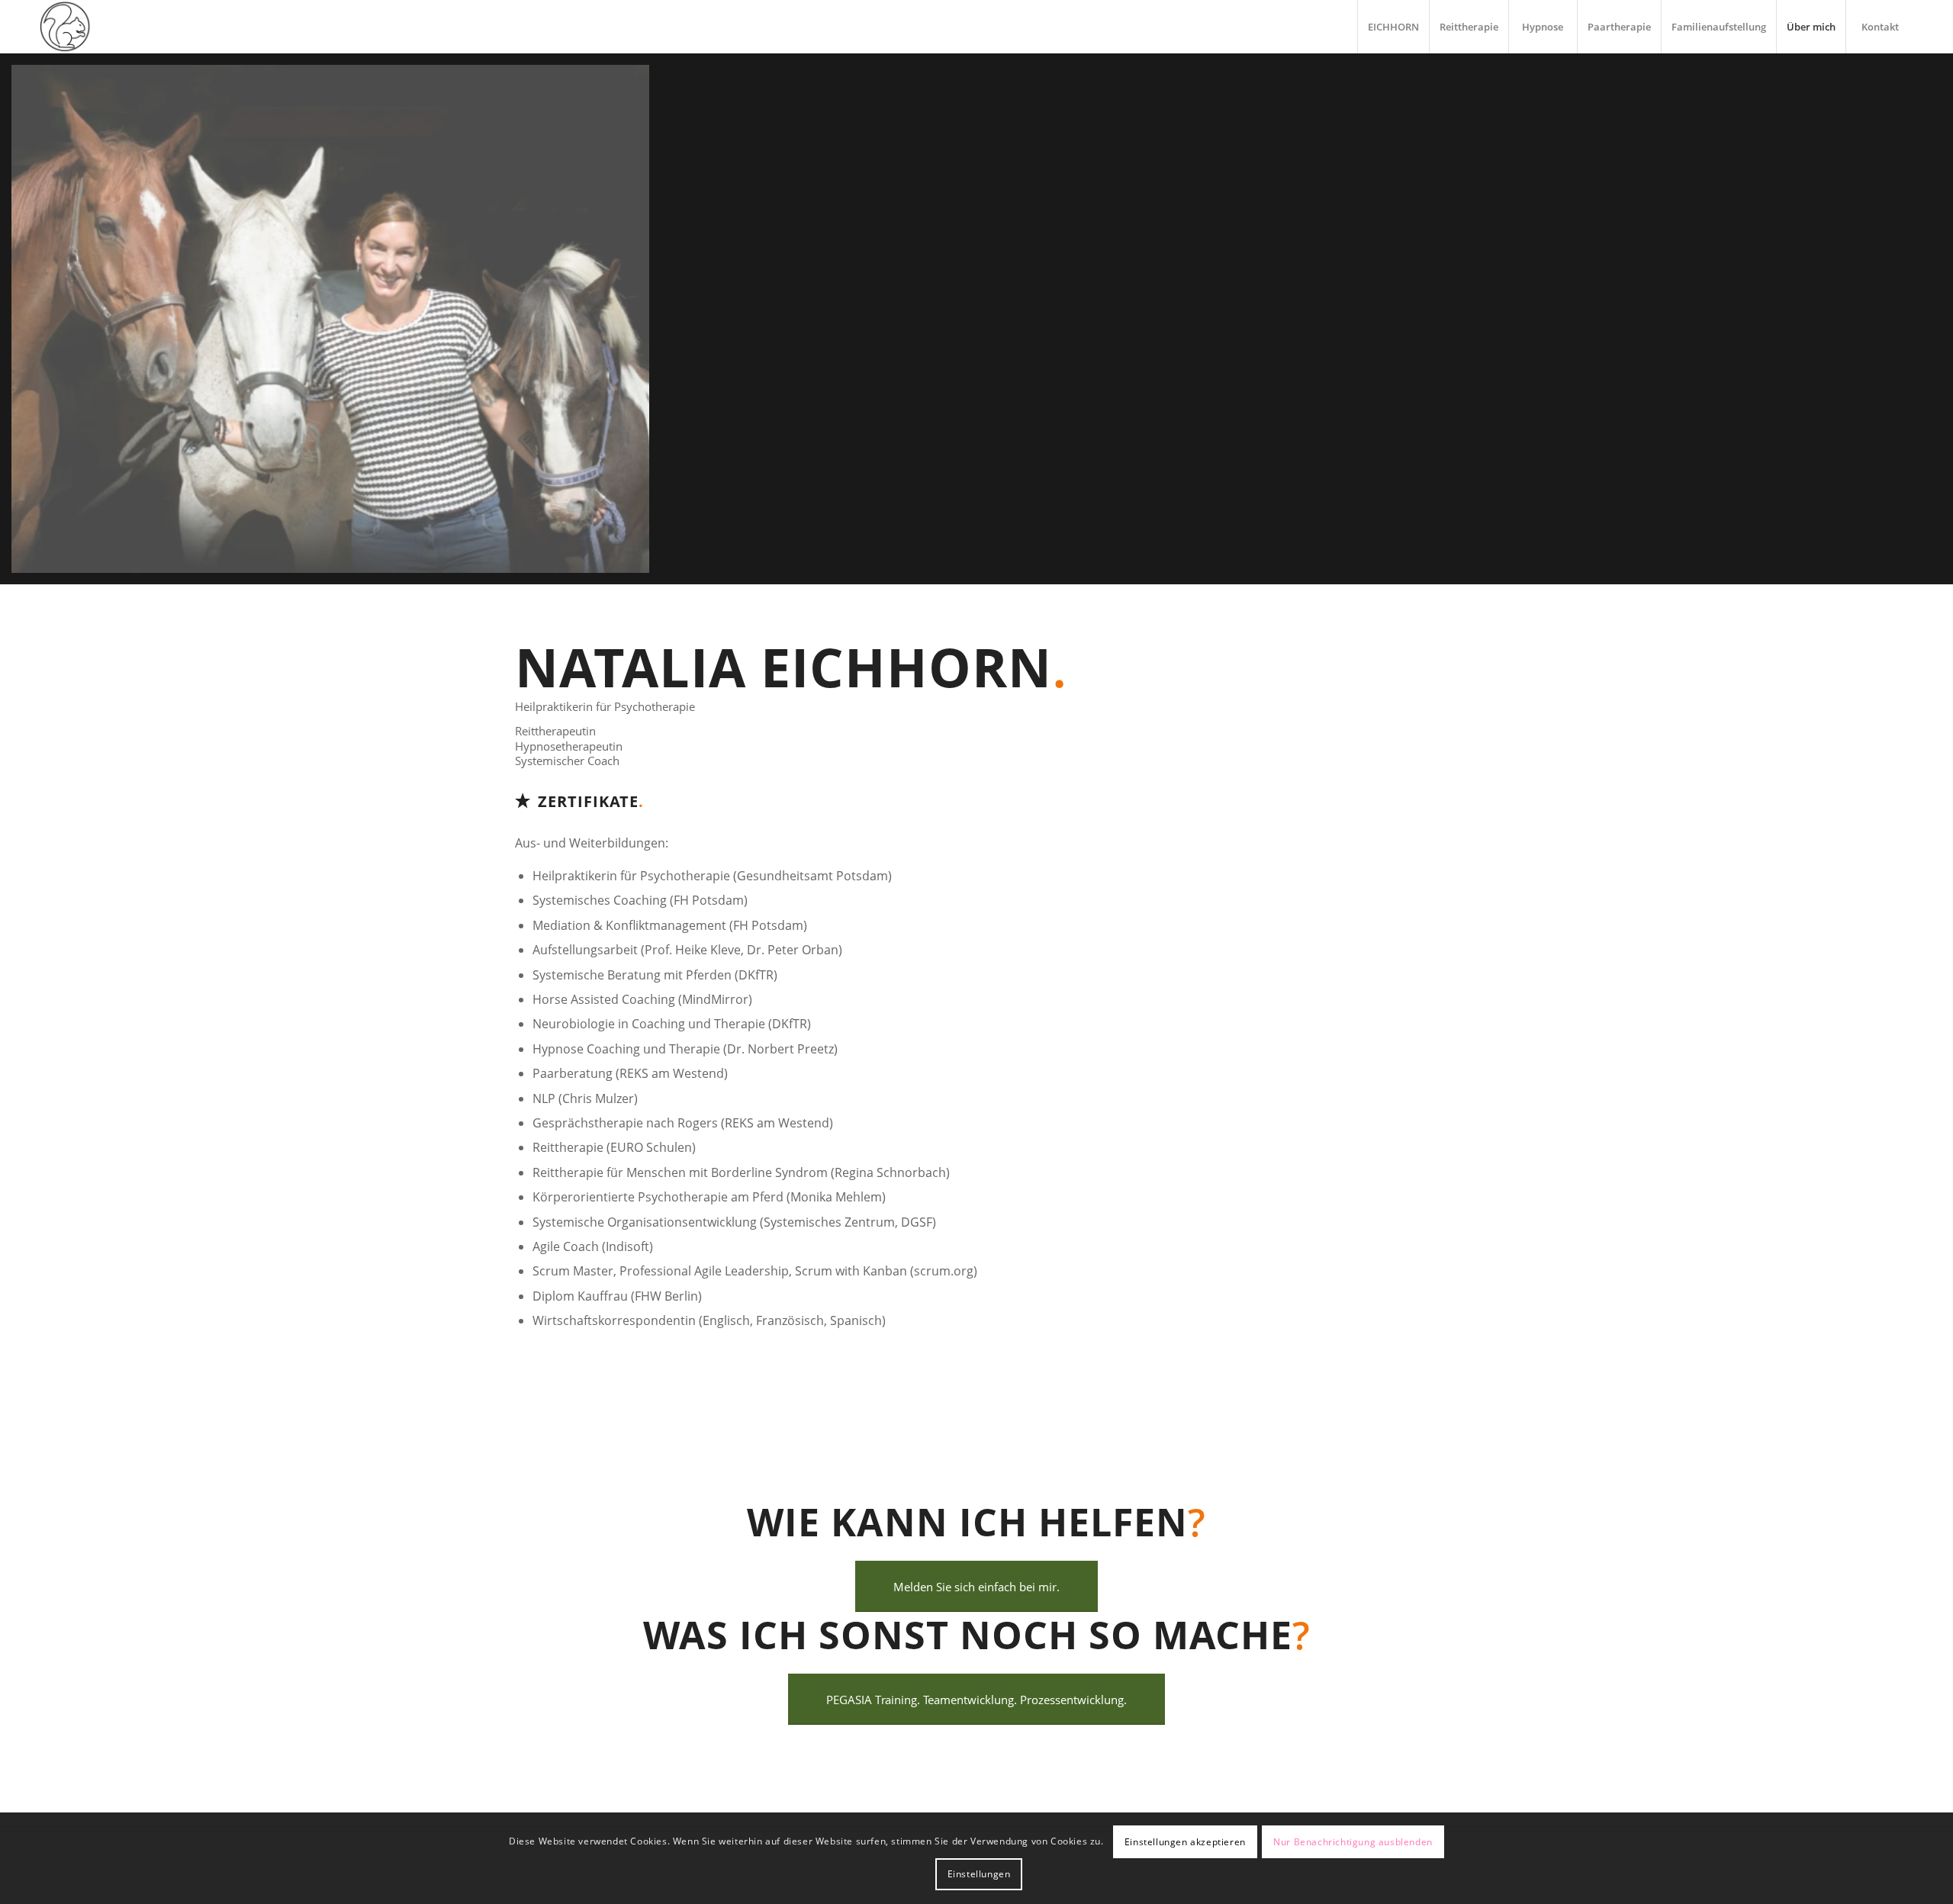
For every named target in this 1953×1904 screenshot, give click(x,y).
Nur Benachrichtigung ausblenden (1353, 1842)
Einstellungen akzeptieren (1185, 1842)
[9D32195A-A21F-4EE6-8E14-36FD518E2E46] (336, 325)
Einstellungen (979, 1874)
